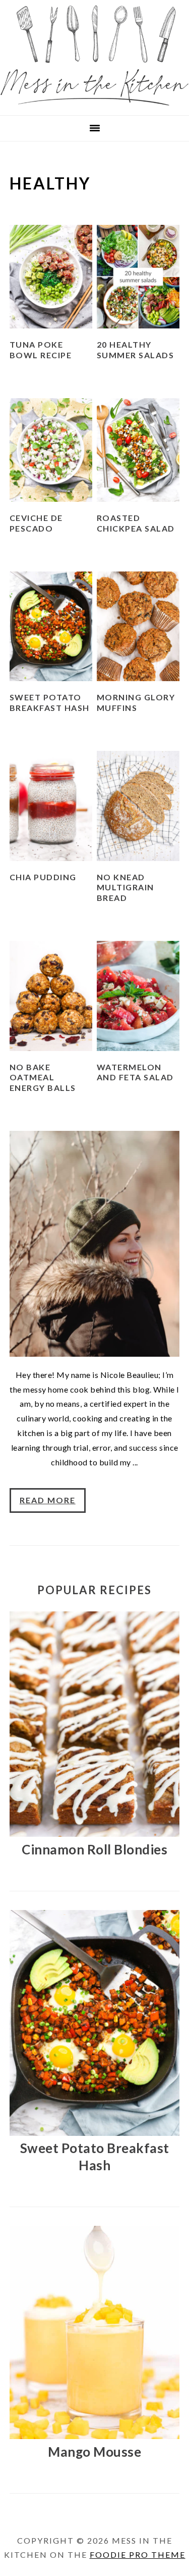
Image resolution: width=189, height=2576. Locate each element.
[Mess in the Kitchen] (94, 102)
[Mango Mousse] (95, 2436)
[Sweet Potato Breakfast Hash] (94, 2133)
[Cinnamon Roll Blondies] (94, 1833)
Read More (48, 1500)
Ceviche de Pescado (36, 523)
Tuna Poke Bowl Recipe (41, 350)
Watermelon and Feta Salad (135, 1072)
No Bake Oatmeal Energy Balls (43, 1078)
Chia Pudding (43, 877)
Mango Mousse (94, 2452)
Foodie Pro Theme (138, 2555)
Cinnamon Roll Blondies (94, 1849)
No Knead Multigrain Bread (125, 888)
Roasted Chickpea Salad (136, 523)
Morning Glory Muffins (136, 702)
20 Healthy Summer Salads (136, 350)
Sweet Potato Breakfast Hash (50, 702)
